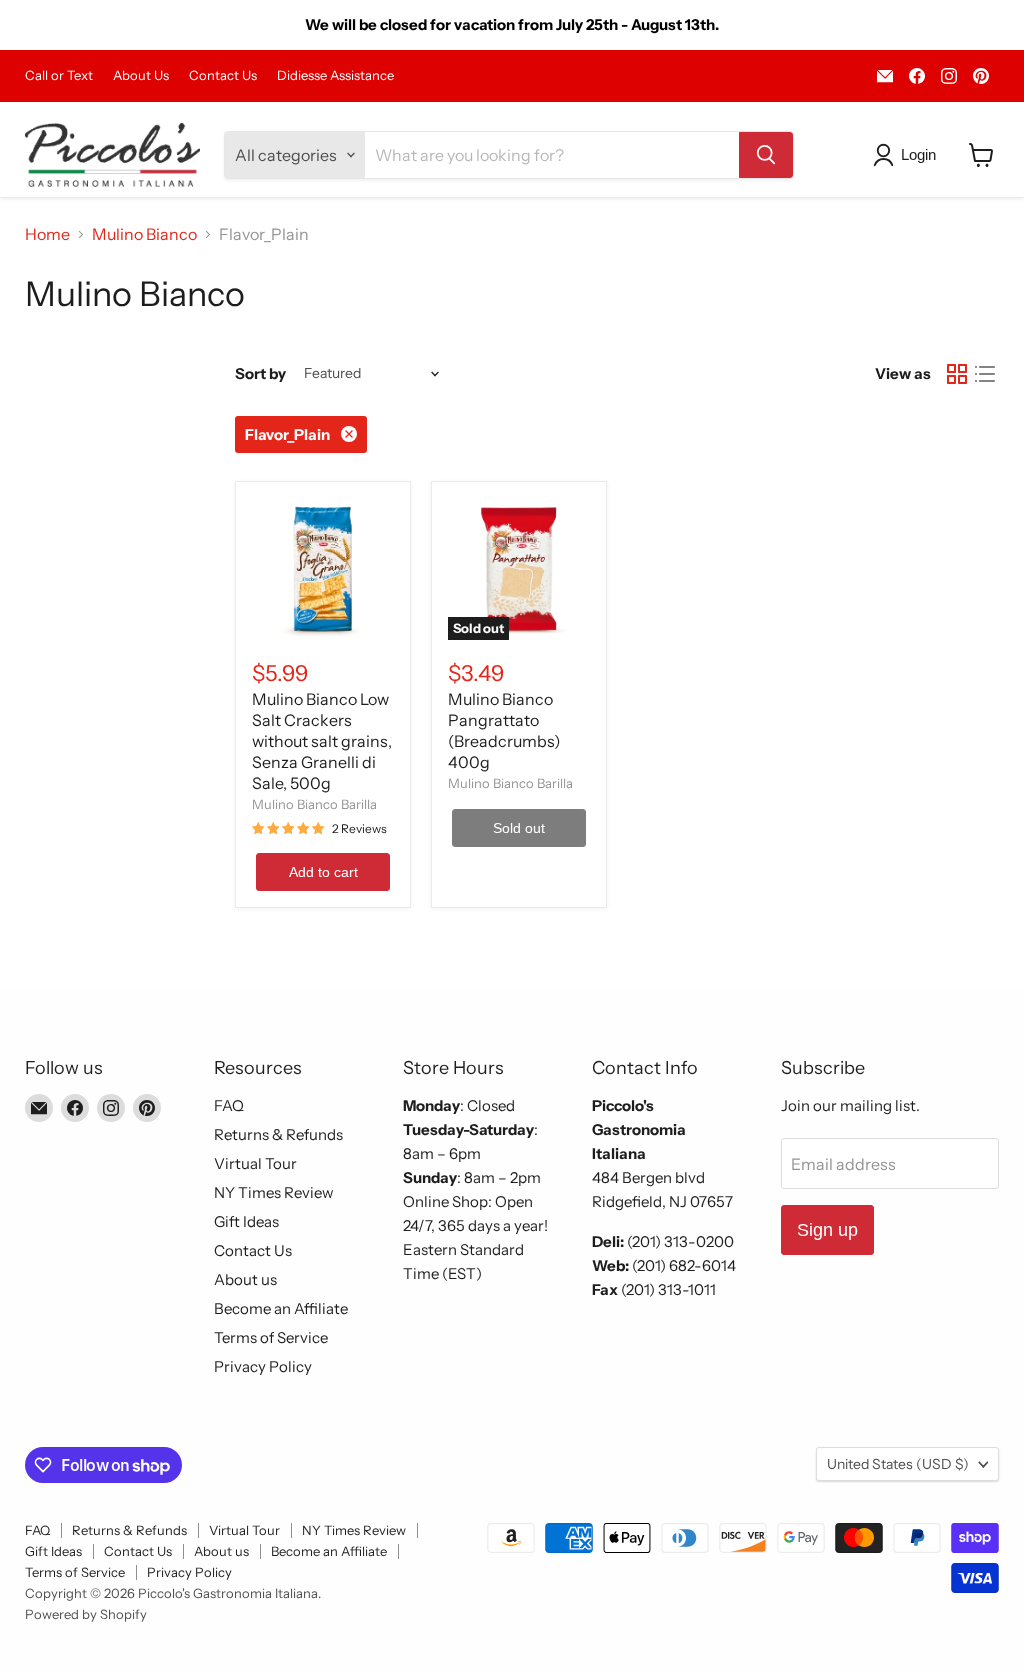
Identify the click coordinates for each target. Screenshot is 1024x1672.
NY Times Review (274, 1192)
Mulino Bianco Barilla (314, 804)
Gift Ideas (246, 1221)
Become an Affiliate (281, 1308)
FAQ (229, 1105)
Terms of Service (271, 1337)
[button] (908, 155)
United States (898, 1464)
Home (47, 234)
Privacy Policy (263, 1366)
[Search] (766, 155)
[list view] (985, 374)
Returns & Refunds (278, 1134)
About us (245, 1279)
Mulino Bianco (144, 234)
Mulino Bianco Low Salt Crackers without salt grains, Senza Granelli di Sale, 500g (322, 741)
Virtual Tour (255, 1163)
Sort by (260, 373)
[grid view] (957, 374)
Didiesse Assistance (335, 75)
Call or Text (59, 75)
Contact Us (223, 75)
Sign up (827, 1230)
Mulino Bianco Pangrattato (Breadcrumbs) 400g (504, 730)
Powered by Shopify (86, 1614)
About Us (141, 75)
